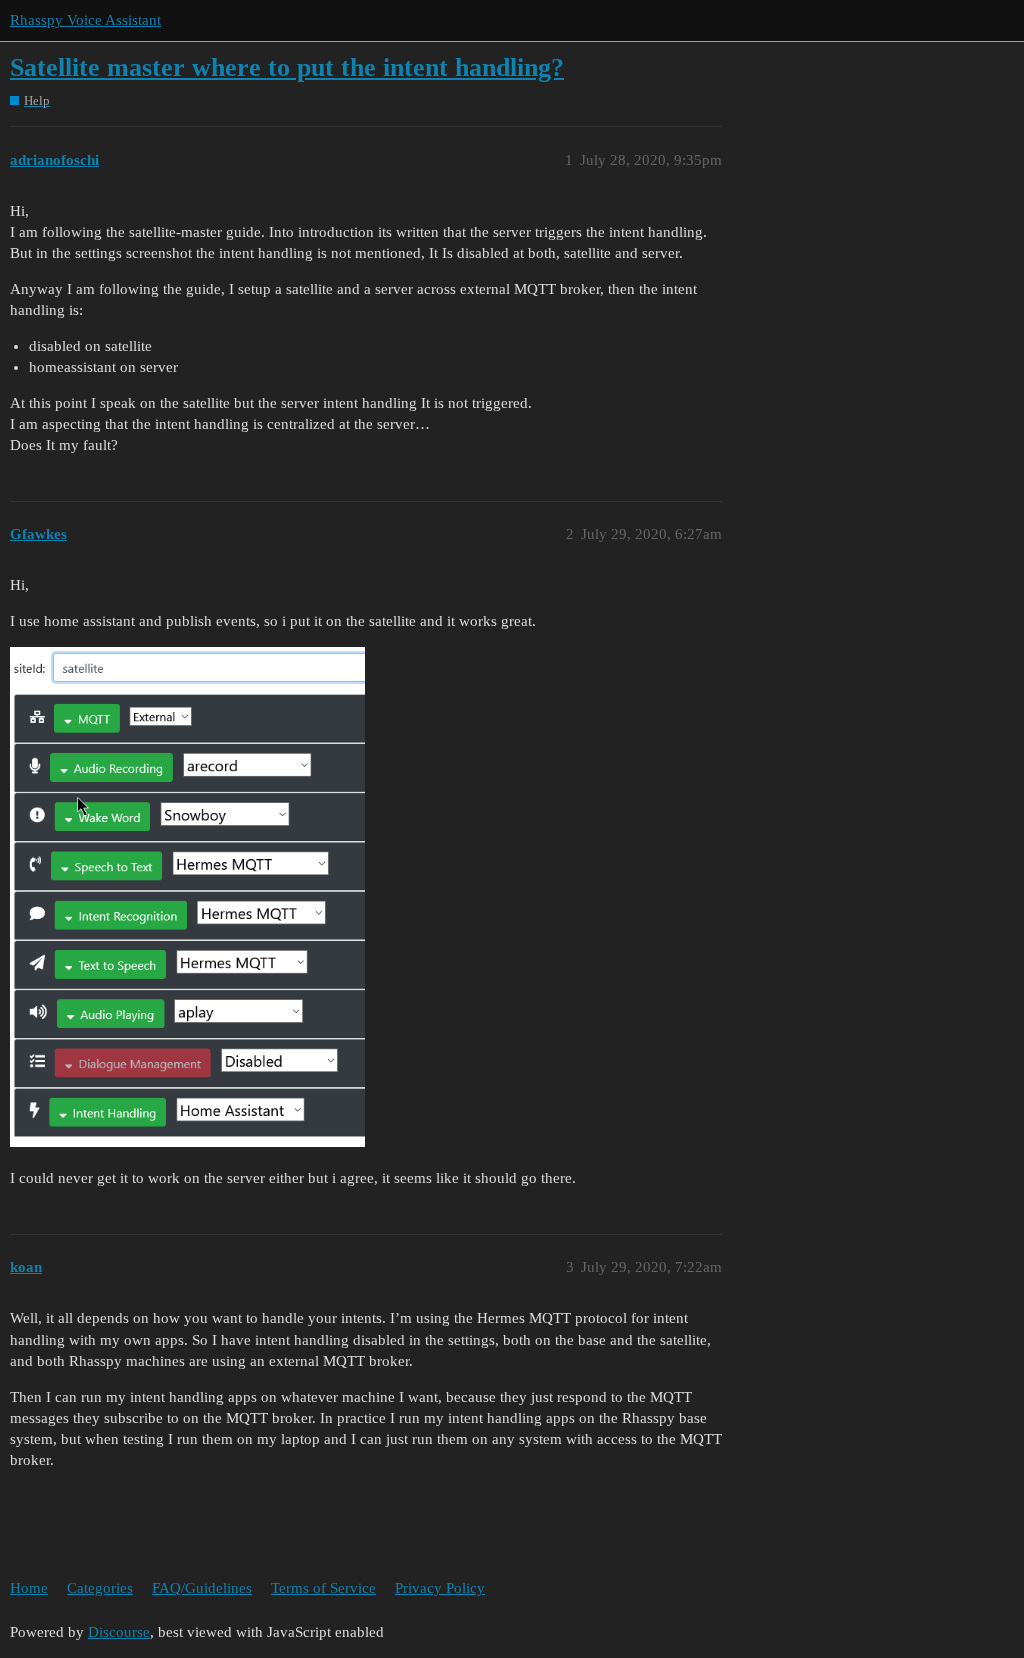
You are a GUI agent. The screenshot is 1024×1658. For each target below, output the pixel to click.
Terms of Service (323, 1588)
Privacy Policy (440, 1588)
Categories (100, 1588)
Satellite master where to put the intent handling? (287, 67)
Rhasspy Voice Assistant (85, 20)
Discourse (119, 1632)
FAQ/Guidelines (202, 1588)
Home (29, 1588)
